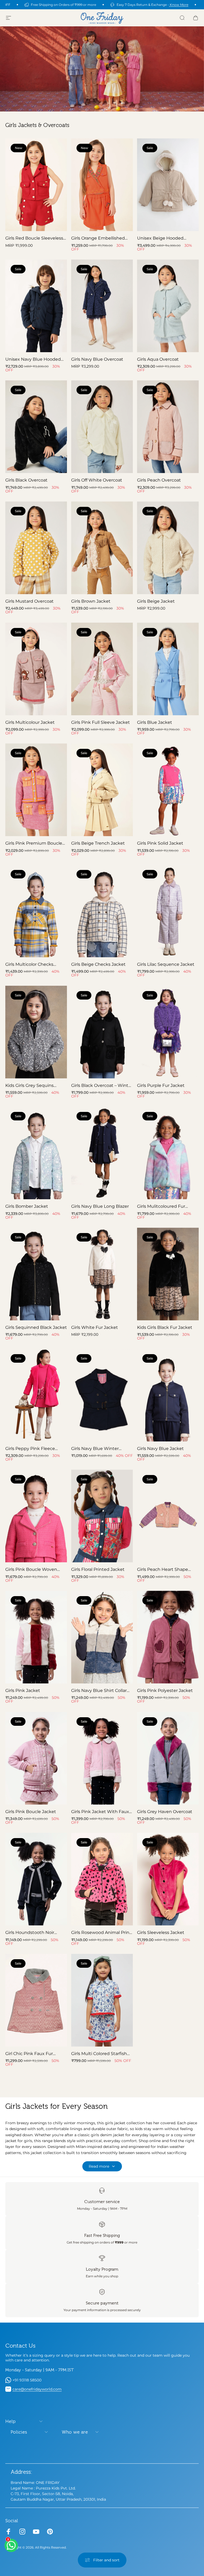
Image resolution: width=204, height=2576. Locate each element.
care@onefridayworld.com (37, 2389)
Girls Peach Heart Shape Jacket (163, 1569)
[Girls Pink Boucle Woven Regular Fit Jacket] (36, 1516)
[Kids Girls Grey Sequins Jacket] (36, 1032)
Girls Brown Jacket (91, 601)
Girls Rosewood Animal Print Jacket (101, 1932)
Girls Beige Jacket (156, 601)
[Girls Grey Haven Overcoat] (168, 1758)
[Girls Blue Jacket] (168, 669)
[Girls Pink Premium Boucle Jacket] (36, 790)
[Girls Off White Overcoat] (102, 427)
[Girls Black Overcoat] (36, 427)
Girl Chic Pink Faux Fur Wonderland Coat (29, 2054)
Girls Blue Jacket (155, 722)
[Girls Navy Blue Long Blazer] (102, 1153)
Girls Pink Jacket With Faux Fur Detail (100, 1812)
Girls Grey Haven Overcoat (165, 1811)
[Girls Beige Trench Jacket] (102, 790)
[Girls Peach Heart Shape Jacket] (168, 1516)
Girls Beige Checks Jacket (98, 964)
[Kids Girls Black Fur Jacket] (168, 1274)
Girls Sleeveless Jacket (161, 1932)
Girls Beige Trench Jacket (98, 843)
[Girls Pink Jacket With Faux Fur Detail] (102, 1758)
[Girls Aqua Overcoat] (168, 306)
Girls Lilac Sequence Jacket (166, 964)
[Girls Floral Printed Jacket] (102, 1516)
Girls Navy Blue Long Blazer (100, 1206)
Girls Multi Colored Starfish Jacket (99, 2054)
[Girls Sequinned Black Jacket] (36, 1274)
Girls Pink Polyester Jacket (165, 1690)
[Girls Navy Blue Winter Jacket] (102, 1395)
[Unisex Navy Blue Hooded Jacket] (36, 306)
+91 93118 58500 (27, 2380)
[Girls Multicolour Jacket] (36, 669)
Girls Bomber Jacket (27, 1206)
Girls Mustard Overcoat (29, 601)
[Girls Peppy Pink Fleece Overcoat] (36, 1395)
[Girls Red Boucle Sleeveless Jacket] (36, 185)
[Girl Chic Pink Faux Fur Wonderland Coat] (36, 2000)
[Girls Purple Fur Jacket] (168, 1032)
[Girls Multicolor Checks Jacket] (36, 911)
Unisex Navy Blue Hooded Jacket (33, 359)
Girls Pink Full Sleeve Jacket (101, 722)
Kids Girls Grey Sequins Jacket (29, 1085)
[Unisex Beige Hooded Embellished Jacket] (168, 185)
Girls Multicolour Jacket (30, 722)
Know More (179, 5)
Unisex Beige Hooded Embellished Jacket (160, 238)
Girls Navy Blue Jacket (160, 1448)
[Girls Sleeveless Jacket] (168, 1879)
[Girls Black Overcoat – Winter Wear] (102, 1032)
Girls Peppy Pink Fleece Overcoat (30, 1449)
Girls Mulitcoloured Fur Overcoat (161, 1206)
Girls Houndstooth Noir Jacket (30, 1932)
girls (109, 2123)
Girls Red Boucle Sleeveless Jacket (34, 238)
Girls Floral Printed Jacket (98, 1569)
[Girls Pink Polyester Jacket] (168, 1637)
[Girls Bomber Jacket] (36, 1153)
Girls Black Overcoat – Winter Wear (102, 1085)
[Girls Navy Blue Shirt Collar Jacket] (102, 1637)
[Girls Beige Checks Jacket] (102, 911)
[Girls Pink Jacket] (36, 1637)
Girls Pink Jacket (23, 1690)
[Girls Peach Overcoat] (168, 427)
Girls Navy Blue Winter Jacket (95, 1449)
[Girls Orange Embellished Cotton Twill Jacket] (102, 185)
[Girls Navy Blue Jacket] (168, 1395)
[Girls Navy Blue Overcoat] (102, 306)
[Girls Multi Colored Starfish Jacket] (102, 2000)
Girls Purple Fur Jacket (161, 1085)
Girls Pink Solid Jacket (160, 843)
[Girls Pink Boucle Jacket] (36, 1758)
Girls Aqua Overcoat (158, 359)
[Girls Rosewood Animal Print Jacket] (102, 1879)
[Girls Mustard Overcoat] (36, 548)
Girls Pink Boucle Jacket (31, 1811)
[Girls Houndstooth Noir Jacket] (36, 1879)
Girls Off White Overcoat (97, 480)
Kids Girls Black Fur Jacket (165, 1327)
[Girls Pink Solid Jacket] (168, 790)
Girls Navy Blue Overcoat (97, 359)
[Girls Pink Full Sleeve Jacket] (102, 669)
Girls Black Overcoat (26, 480)
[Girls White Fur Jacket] (102, 1274)
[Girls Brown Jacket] (102, 548)
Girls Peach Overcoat (159, 480)
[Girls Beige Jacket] (168, 548)
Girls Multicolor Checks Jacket (29, 964)
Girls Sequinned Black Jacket (36, 1327)
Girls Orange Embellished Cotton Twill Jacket (98, 238)
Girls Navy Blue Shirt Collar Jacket (99, 1690)
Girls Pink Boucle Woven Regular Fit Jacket (31, 1569)
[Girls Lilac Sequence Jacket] (168, 911)
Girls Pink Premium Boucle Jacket (34, 843)
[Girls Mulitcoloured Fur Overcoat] (168, 1153)
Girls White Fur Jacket (95, 1327)
